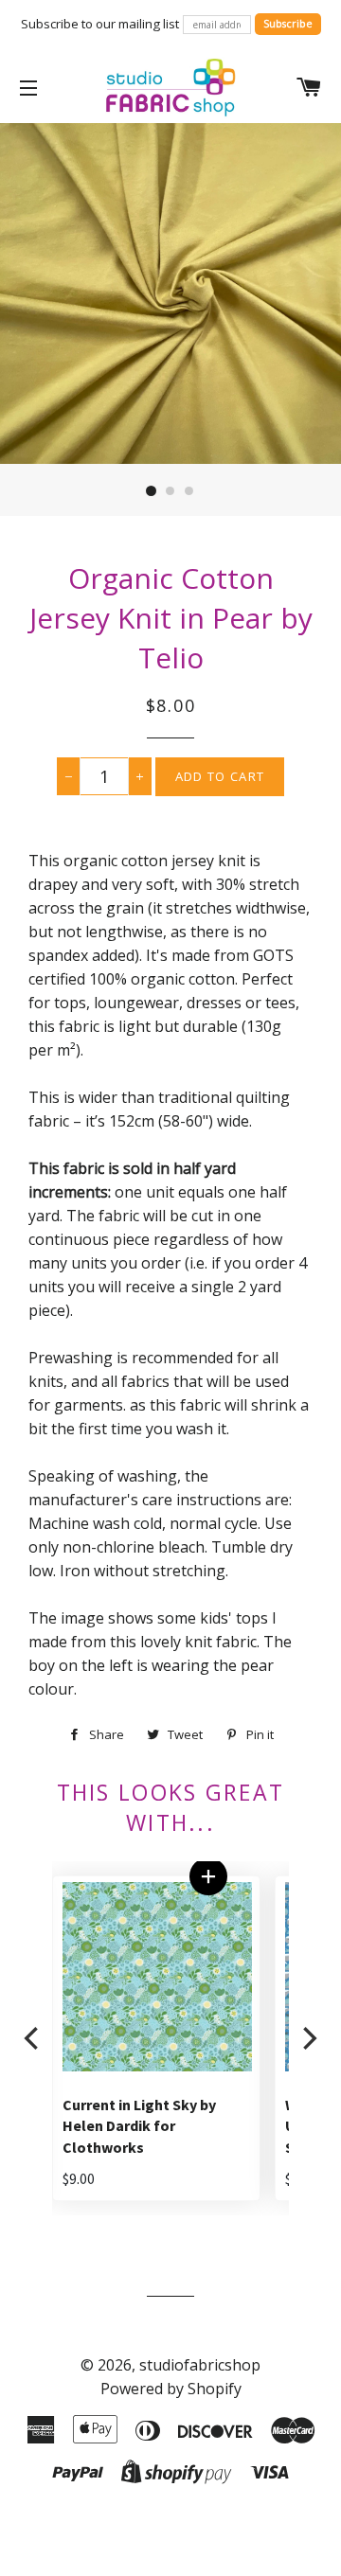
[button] (207, 1876)
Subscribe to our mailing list (100, 24)
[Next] (308, 2039)
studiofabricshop (200, 2365)
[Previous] (33, 2039)
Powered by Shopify (171, 2389)
